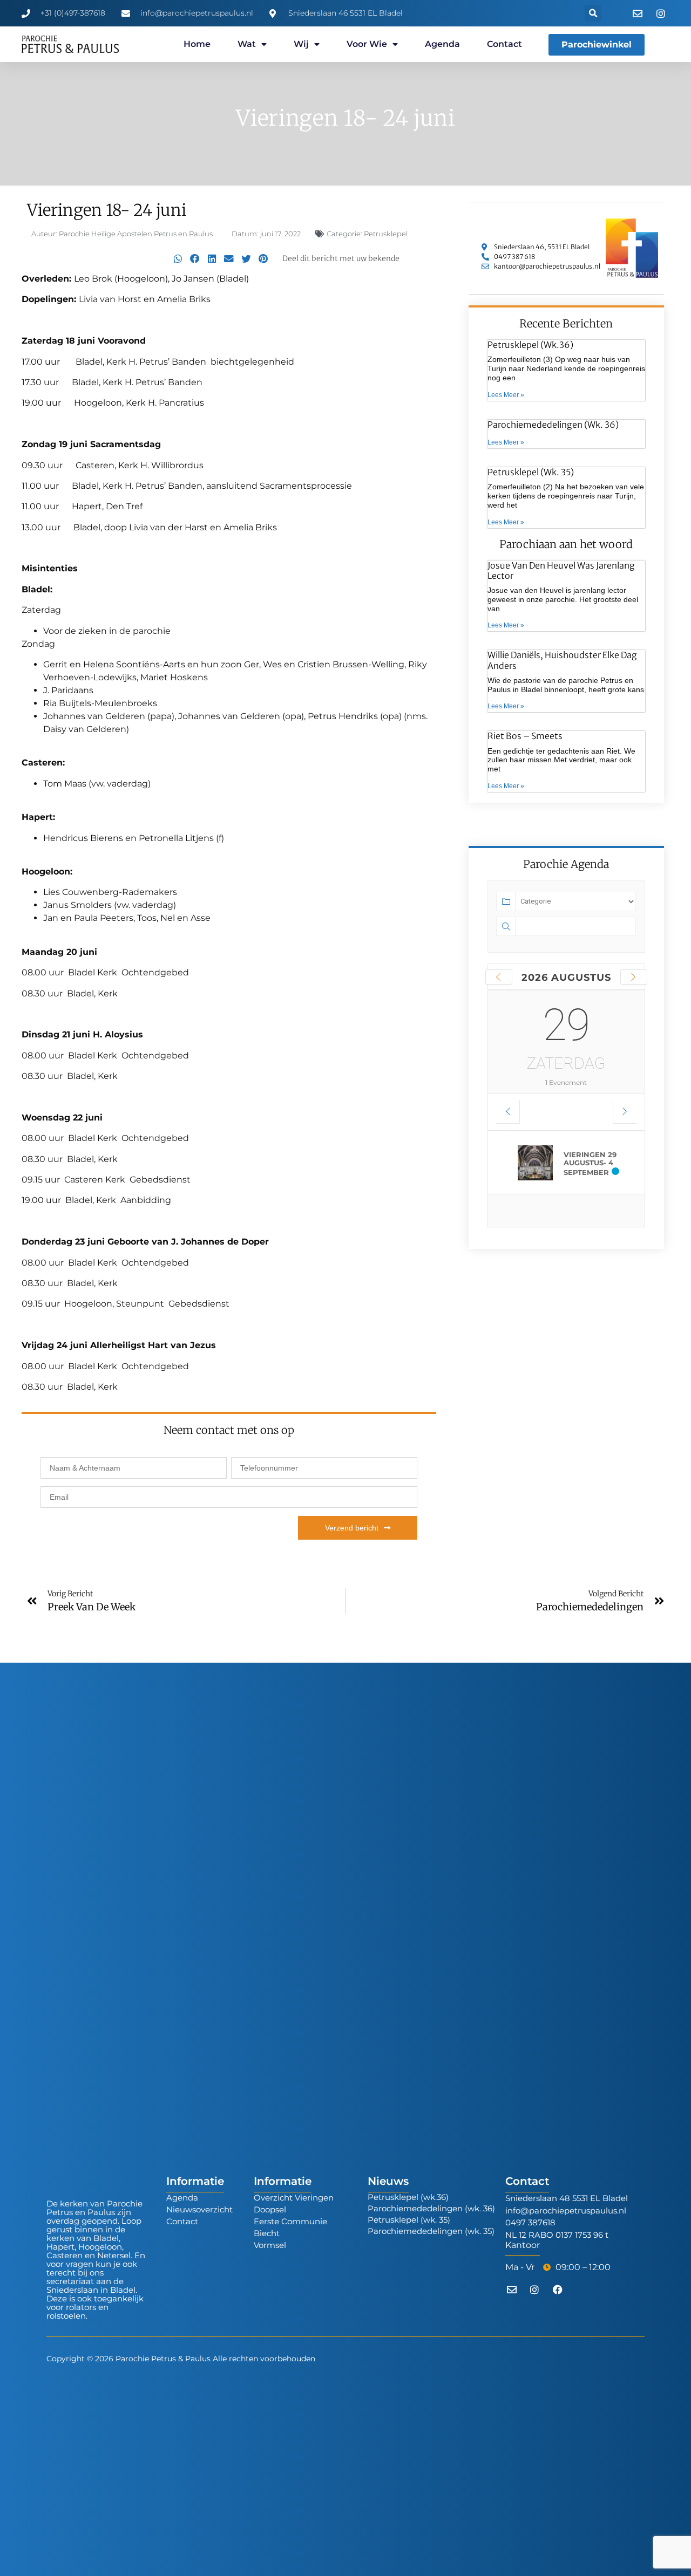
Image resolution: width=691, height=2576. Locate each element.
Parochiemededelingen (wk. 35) (431, 2231)
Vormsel (270, 2245)
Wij (301, 44)
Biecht (267, 2233)
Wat (247, 44)
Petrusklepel (386, 234)
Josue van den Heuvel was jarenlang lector (561, 570)
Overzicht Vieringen (294, 2198)
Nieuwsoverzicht (199, 2209)
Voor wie (367, 44)
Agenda (442, 44)
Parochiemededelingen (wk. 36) (553, 425)
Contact (504, 44)
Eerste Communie (290, 2221)
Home (197, 44)
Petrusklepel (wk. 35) (531, 472)
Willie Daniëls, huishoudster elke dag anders (562, 660)
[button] (593, 13)
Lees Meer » (506, 395)
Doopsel (270, 2209)
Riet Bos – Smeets (525, 736)
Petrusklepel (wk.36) (530, 345)
